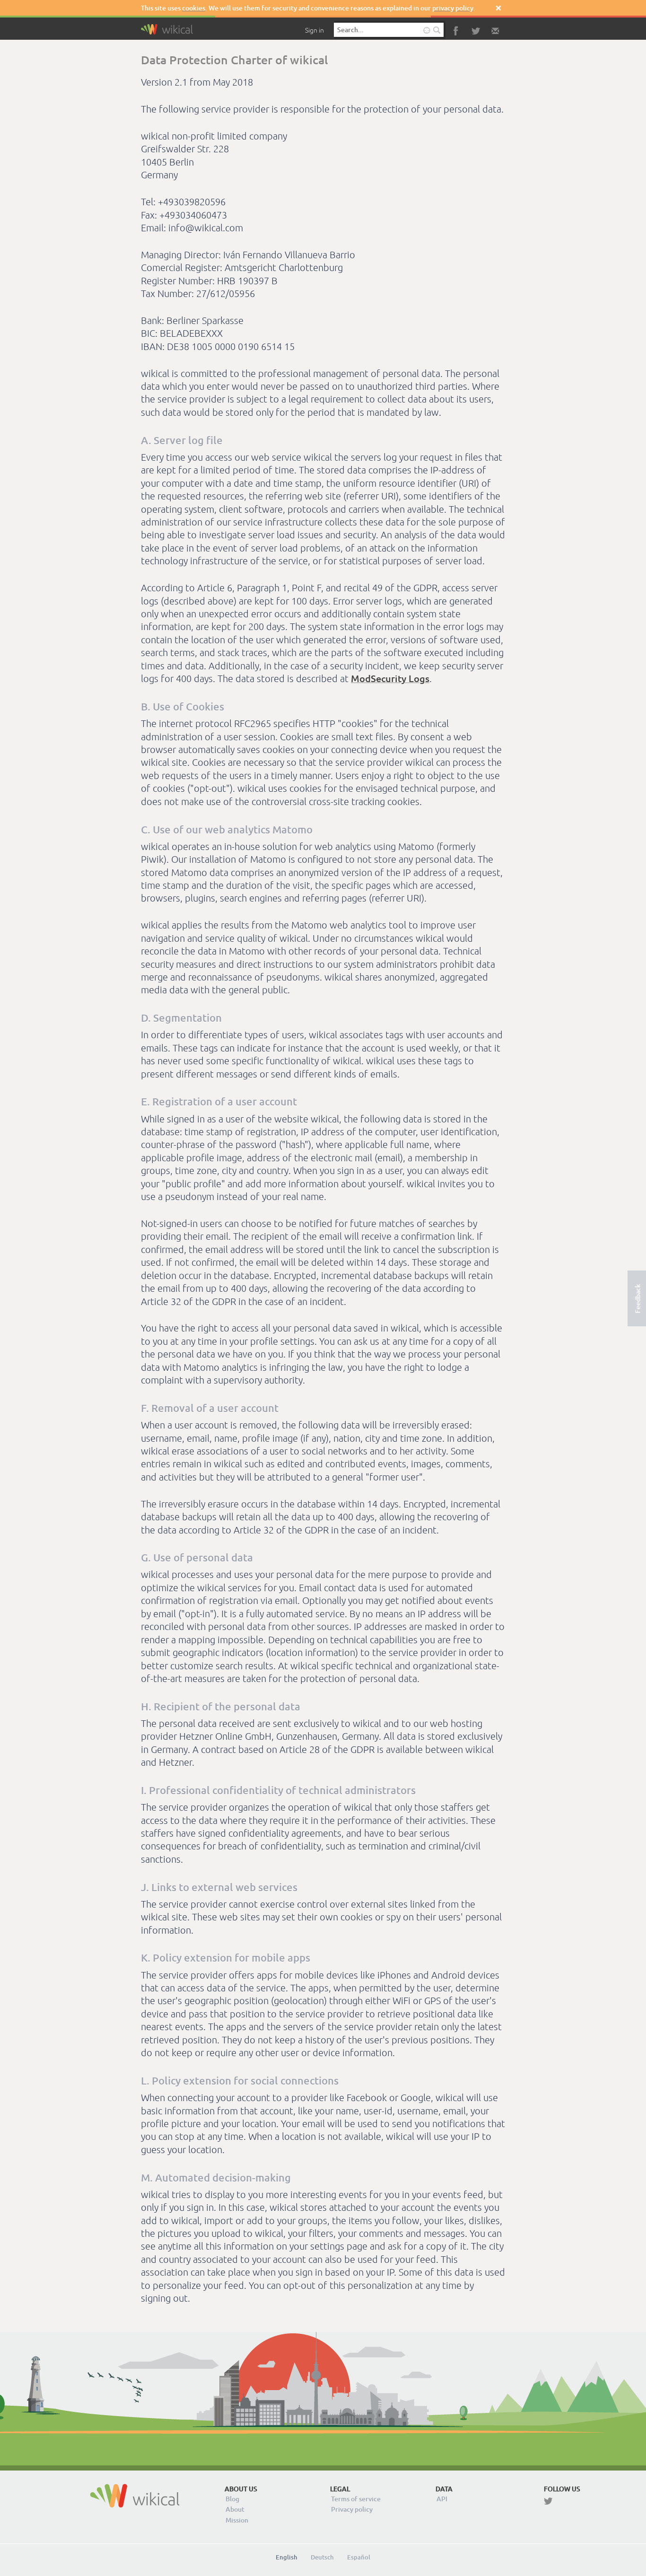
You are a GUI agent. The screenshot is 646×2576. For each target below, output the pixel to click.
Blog (232, 2499)
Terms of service (356, 2499)
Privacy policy (352, 2509)
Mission (237, 2520)
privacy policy (453, 8)
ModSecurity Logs (390, 678)
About (235, 2509)
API (442, 2499)
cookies (194, 8)
